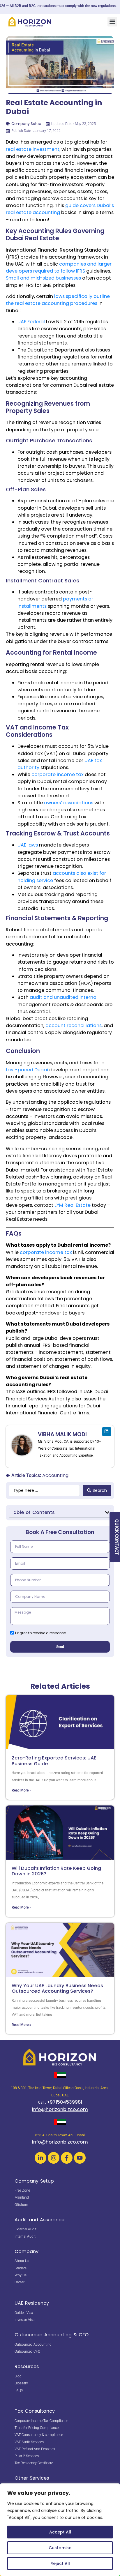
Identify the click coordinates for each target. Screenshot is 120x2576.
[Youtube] (80, 2158)
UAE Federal (31, 322)
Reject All (60, 2563)
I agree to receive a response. (41, 1633)
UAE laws (28, 845)
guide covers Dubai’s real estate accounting (60, 209)
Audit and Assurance (39, 2220)
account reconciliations (74, 1025)
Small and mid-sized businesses (43, 278)
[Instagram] (54, 2158)
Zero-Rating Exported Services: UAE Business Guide (54, 1761)
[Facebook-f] (67, 2158)
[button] (112, 22)
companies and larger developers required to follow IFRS (59, 267)
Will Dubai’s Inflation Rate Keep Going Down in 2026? (56, 1871)
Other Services (32, 2478)
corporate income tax (58, 774)
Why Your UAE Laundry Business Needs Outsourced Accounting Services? (57, 1988)
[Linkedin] (107, 1432)
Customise (60, 2548)
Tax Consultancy (35, 2411)
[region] (60, 2530)
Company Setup (26, 124)
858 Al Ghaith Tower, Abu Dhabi (60, 2135)
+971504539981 (65, 2102)
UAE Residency (32, 2303)
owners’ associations (69, 803)
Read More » (21, 1790)
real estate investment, (33, 149)
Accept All (60, 2532)
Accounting (55, 1475)
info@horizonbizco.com (60, 2109)
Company (27, 2251)
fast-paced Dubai (27, 1070)
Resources (27, 2366)
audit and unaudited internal (64, 997)
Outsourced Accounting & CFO (52, 2335)
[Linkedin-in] (40, 2158)
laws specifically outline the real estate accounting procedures (58, 300)
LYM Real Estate (73, 1205)
